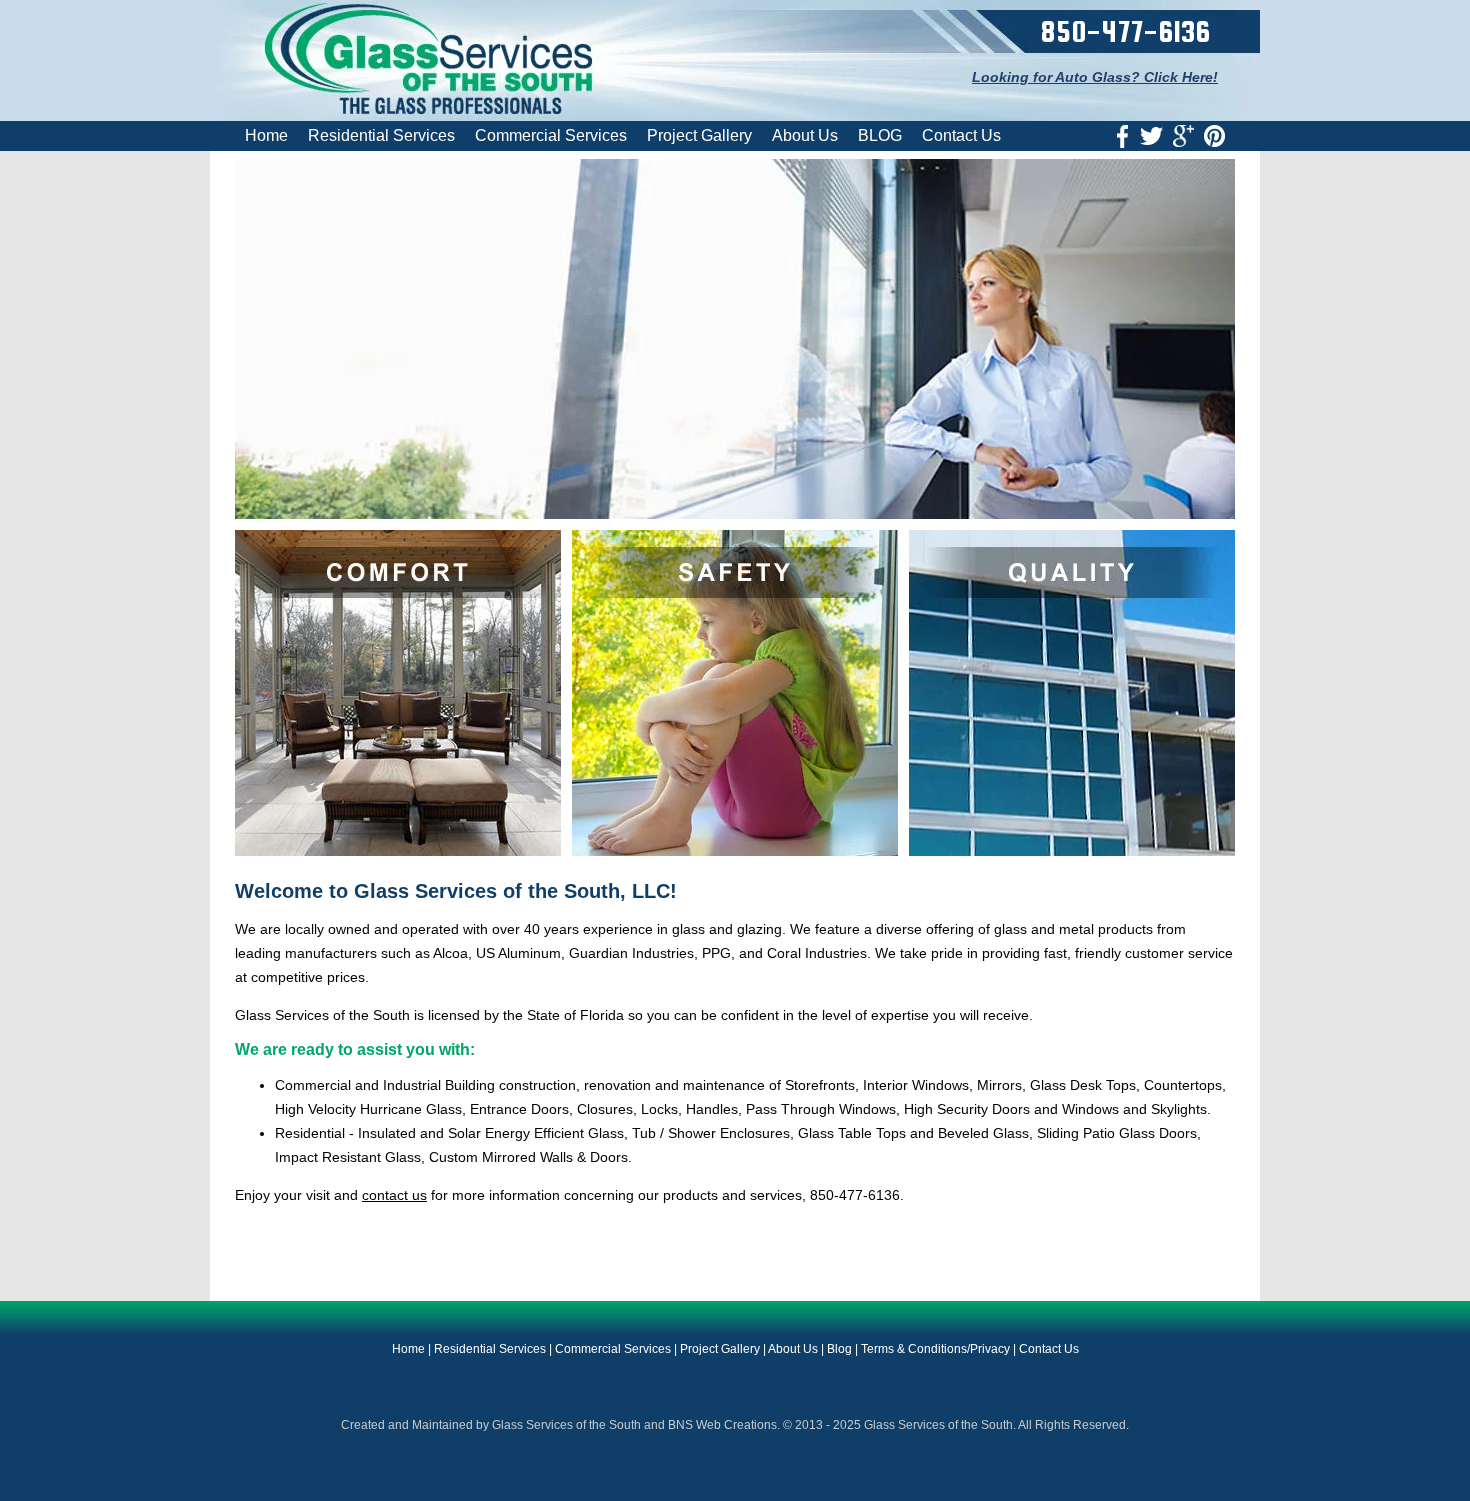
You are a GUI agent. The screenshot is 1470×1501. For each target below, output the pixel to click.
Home (266, 135)
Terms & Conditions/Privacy (935, 1349)
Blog (839, 1349)
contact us (394, 1195)
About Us (805, 135)
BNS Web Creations (722, 1425)
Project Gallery (699, 135)
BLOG (880, 135)
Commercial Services (551, 135)
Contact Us (961, 135)
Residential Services (381, 135)
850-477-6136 (1125, 31)
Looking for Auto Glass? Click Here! (1095, 77)
